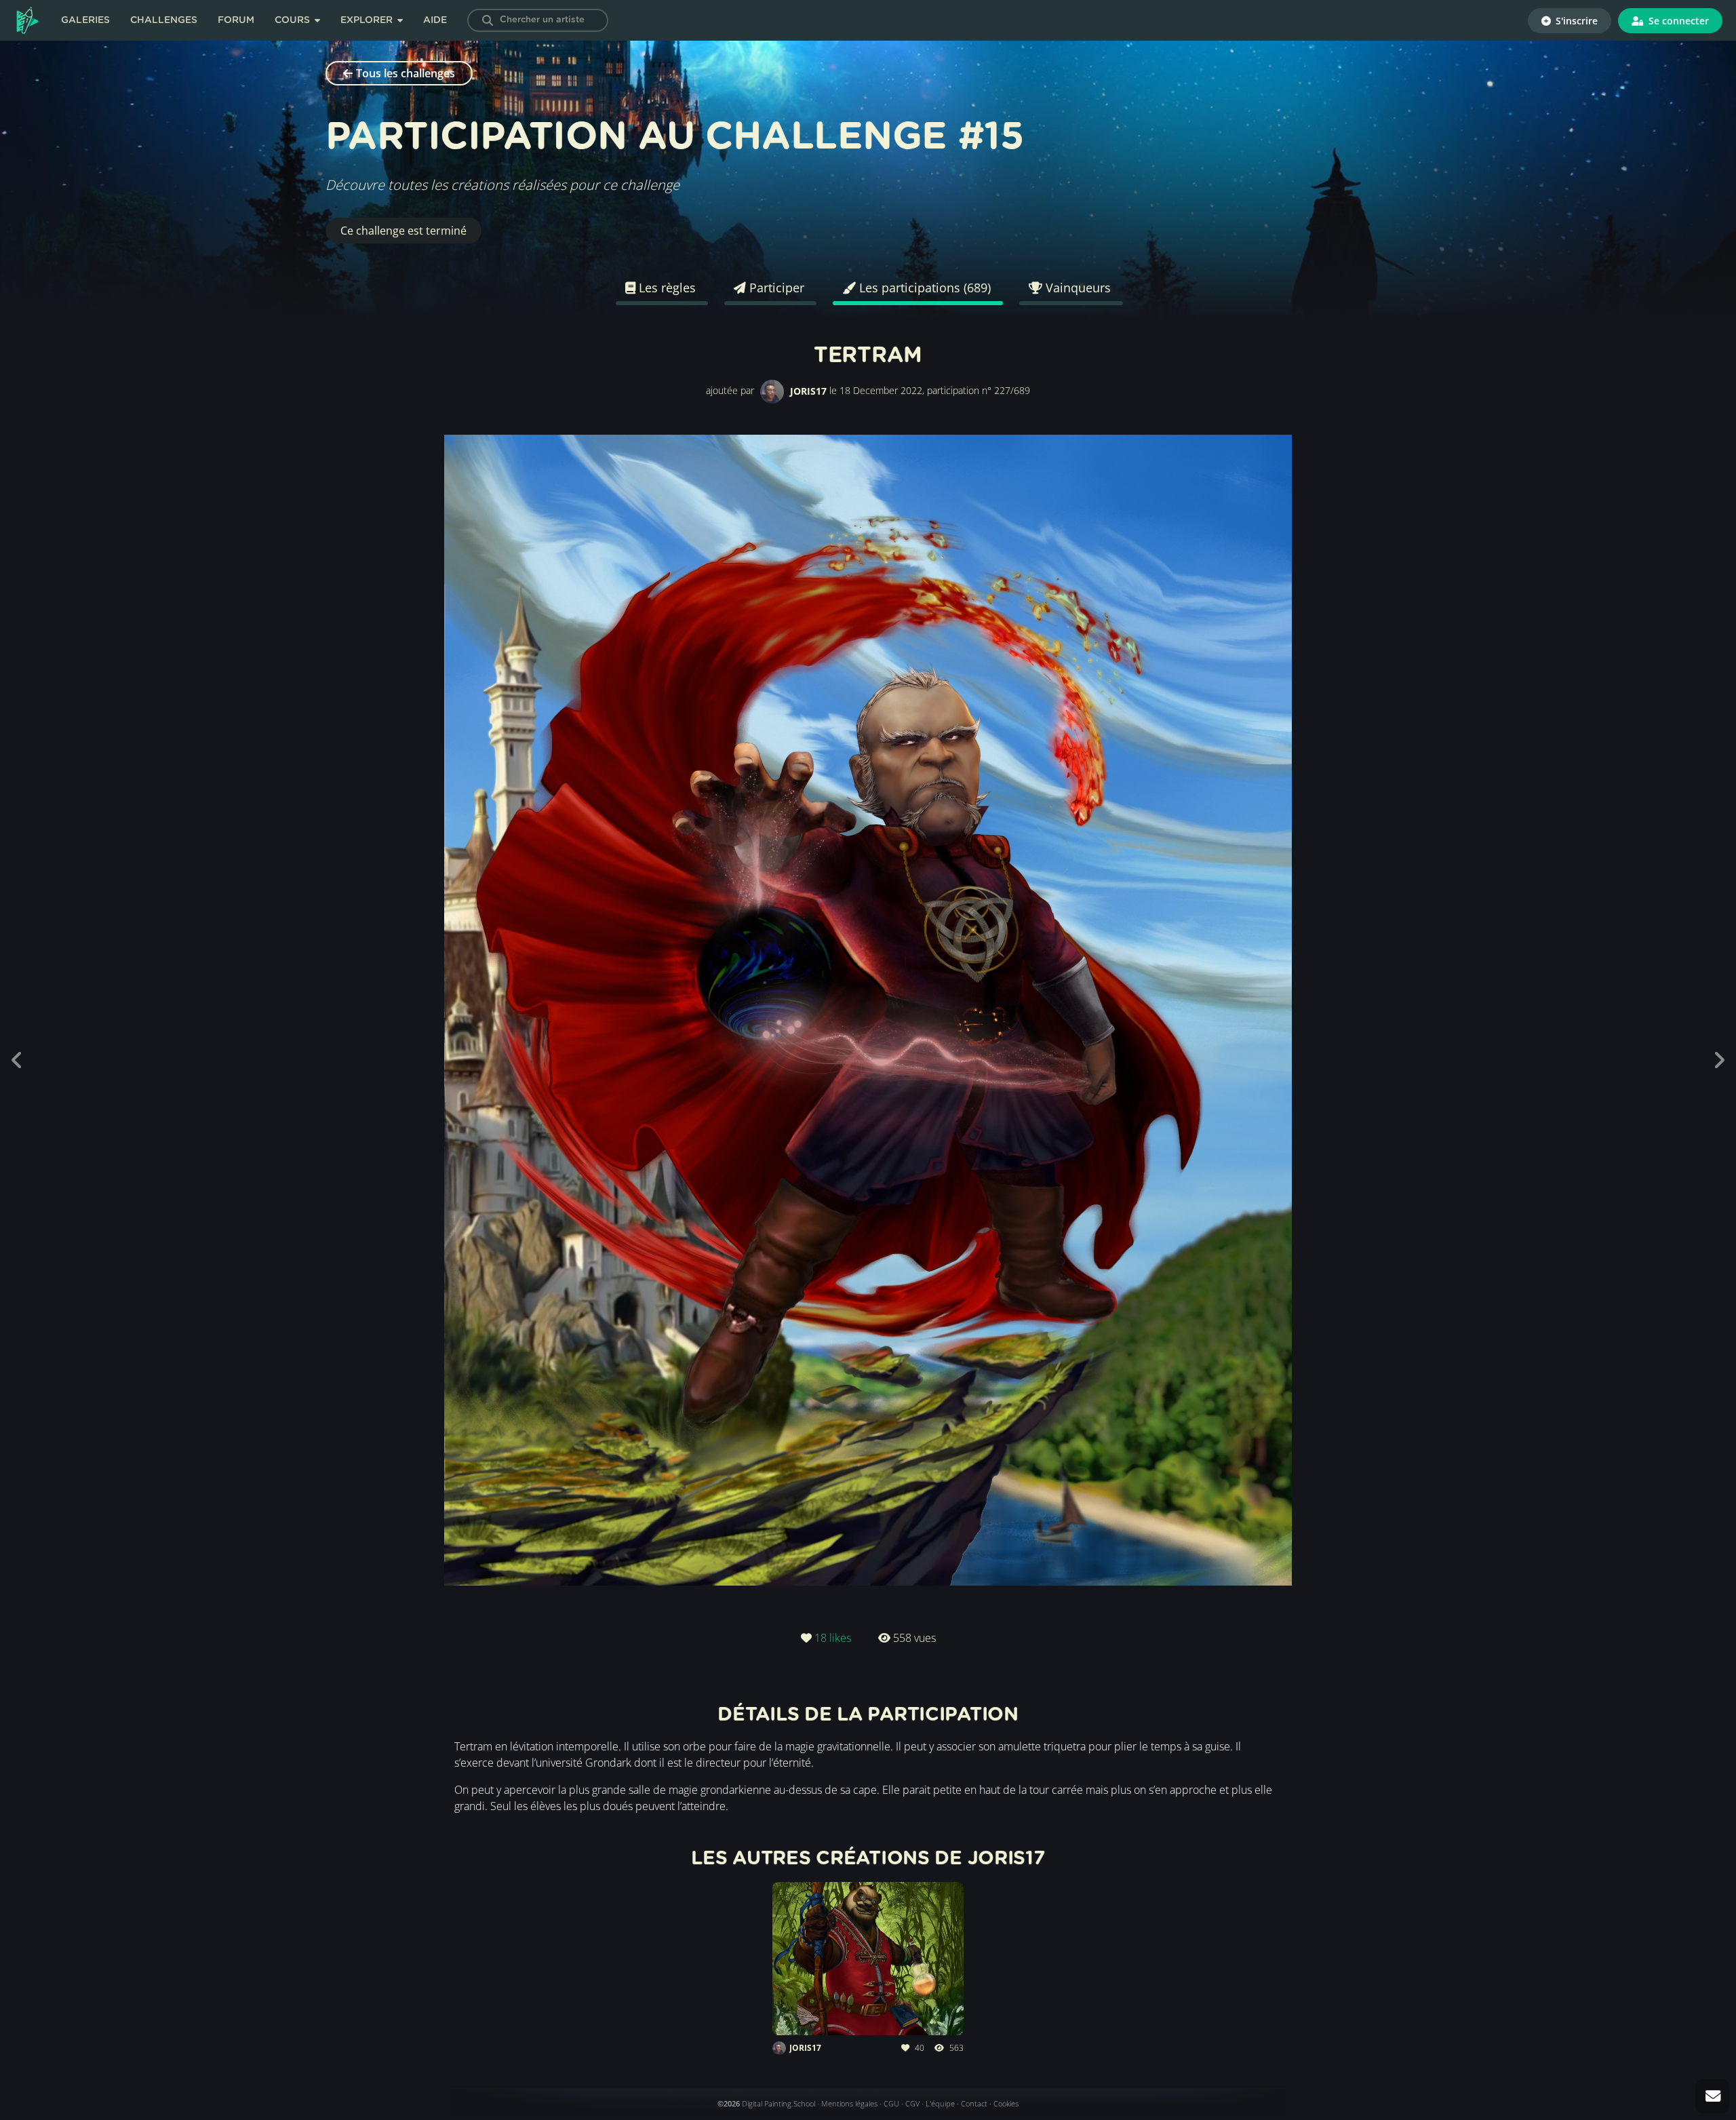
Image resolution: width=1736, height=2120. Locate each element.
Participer (775, 288)
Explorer (368, 20)
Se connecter (1677, 21)
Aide (435, 20)
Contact (974, 2103)
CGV (912, 2103)
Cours (294, 20)
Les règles (666, 288)
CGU (891, 2103)
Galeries (85, 20)
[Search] (488, 20)
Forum (236, 20)
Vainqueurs (1077, 288)
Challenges (164, 20)
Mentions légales (849, 2103)
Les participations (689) (923, 288)
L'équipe (940, 2103)
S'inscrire (1575, 21)
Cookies (1006, 2103)
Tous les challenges (406, 73)
